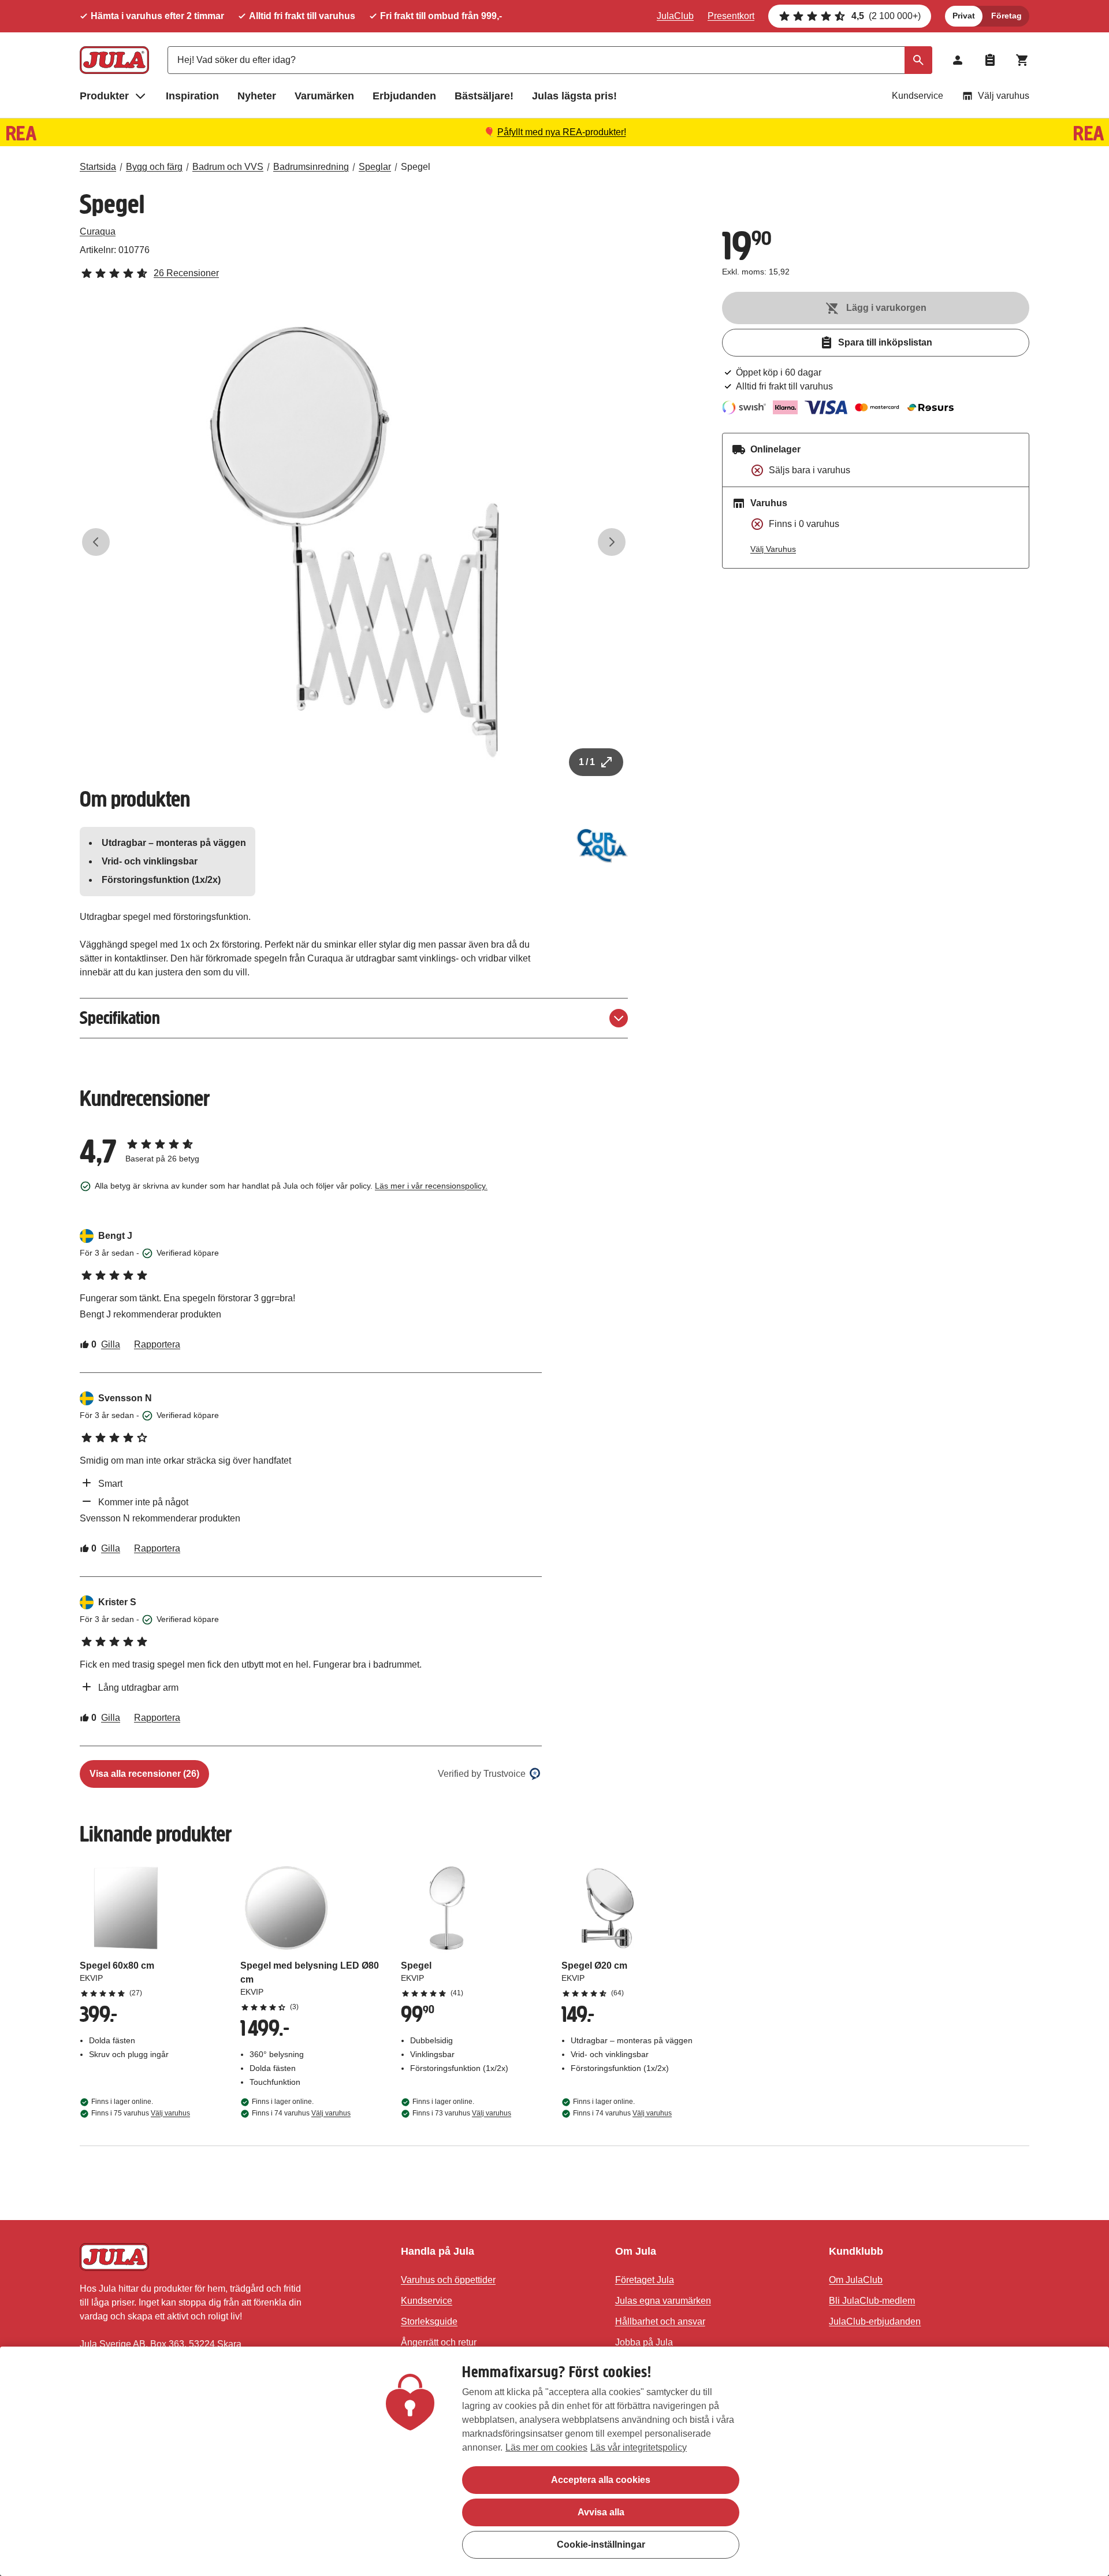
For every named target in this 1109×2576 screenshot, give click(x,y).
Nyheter (257, 96)
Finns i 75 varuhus (141, 2113)
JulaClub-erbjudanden (875, 2321)
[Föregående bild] (96, 542)
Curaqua (98, 231)
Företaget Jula (645, 2280)
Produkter (104, 96)
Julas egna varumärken (663, 2301)
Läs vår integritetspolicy (639, 2447)
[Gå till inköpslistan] (990, 60)
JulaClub (675, 16)
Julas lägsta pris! (574, 96)
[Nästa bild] (612, 542)
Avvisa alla (601, 2512)
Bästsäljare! (484, 96)
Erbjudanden (404, 96)
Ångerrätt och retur (439, 2342)
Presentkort (731, 16)
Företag (1006, 16)
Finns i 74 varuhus (301, 2113)
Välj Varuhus (773, 549)
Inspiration (192, 96)
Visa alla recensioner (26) (144, 1774)
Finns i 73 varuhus (462, 2113)
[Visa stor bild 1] (354, 542)
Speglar (375, 167)
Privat (964, 16)
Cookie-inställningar (601, 2545)
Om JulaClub (856, 2280)
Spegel (416, 167)
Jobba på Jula (644, 2342)
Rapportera (157, 1344)
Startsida (98, 167)
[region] (554, 2461)
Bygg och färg (154, 167)
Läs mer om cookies (546, 2447)
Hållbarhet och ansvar (660, 2321)
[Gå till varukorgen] (1022, 60)
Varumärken (324, 96)
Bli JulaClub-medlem (872, 2301)
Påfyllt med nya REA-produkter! (562, 132)
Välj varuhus (1004, 96)
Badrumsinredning (311, 167)
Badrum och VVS (228, 167)
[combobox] (550, 60)
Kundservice (918, 96)
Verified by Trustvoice (482, 1774)
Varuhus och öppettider (448, 2280)
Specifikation (120, 1018)
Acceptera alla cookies (601, 2480)
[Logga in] (958, 60)
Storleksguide (429, 2321)
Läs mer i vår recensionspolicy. (431, 1186)
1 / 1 (587, 762)
